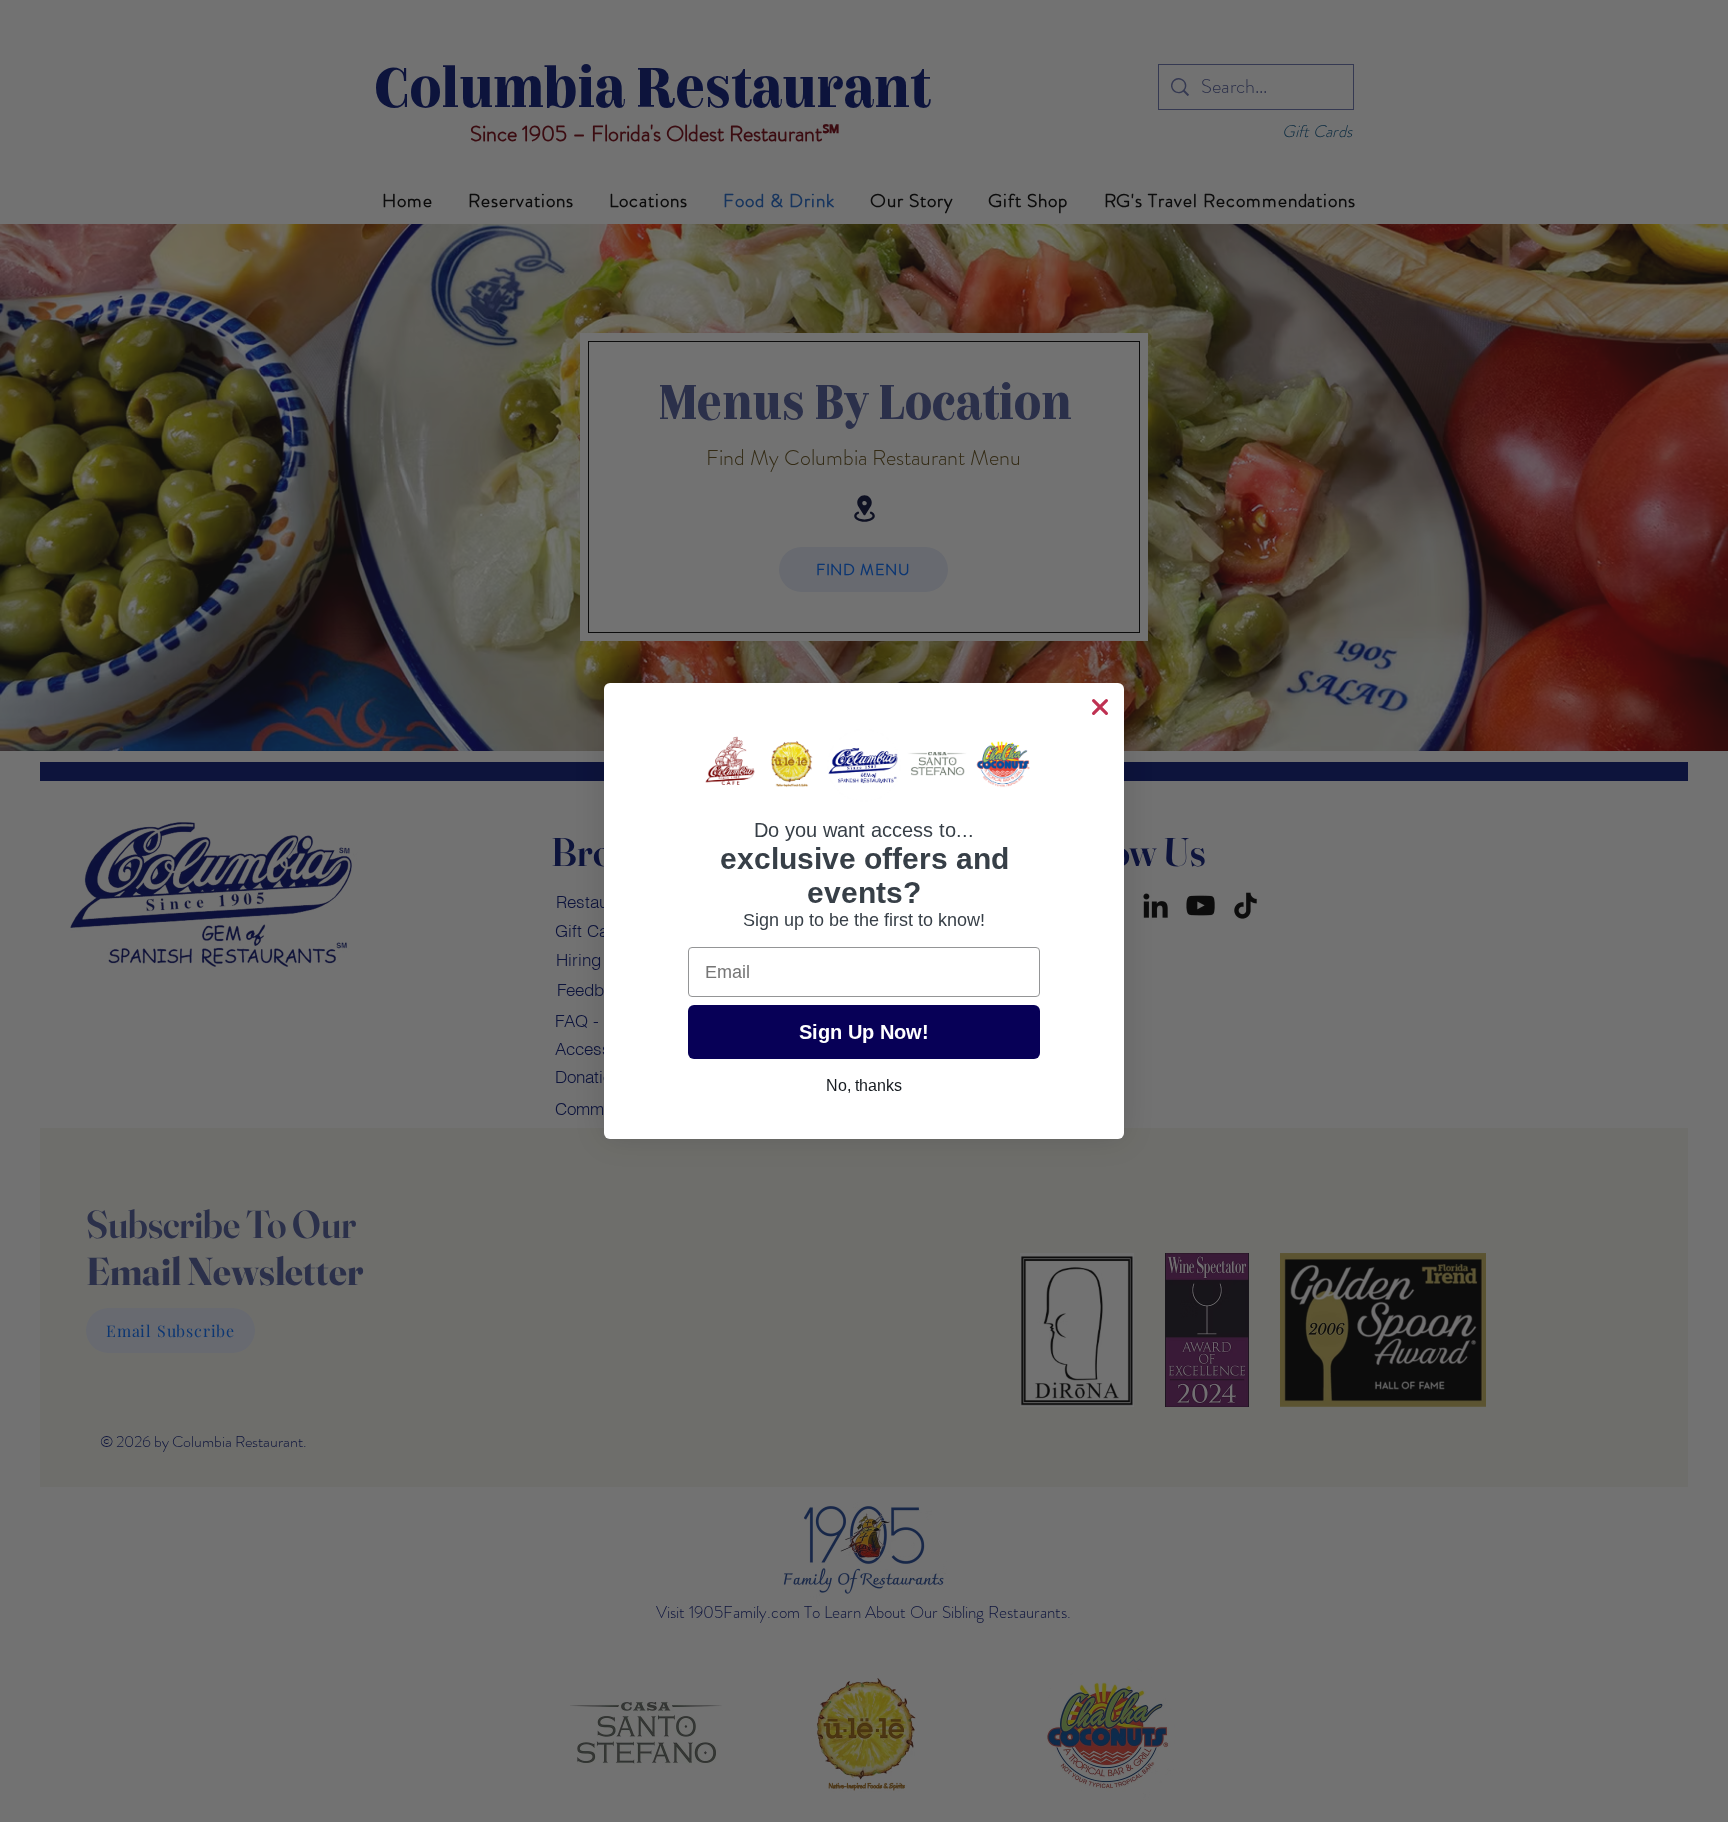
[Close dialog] (1100, 707)
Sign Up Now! (864, 1032)
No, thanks (864, 1085)
